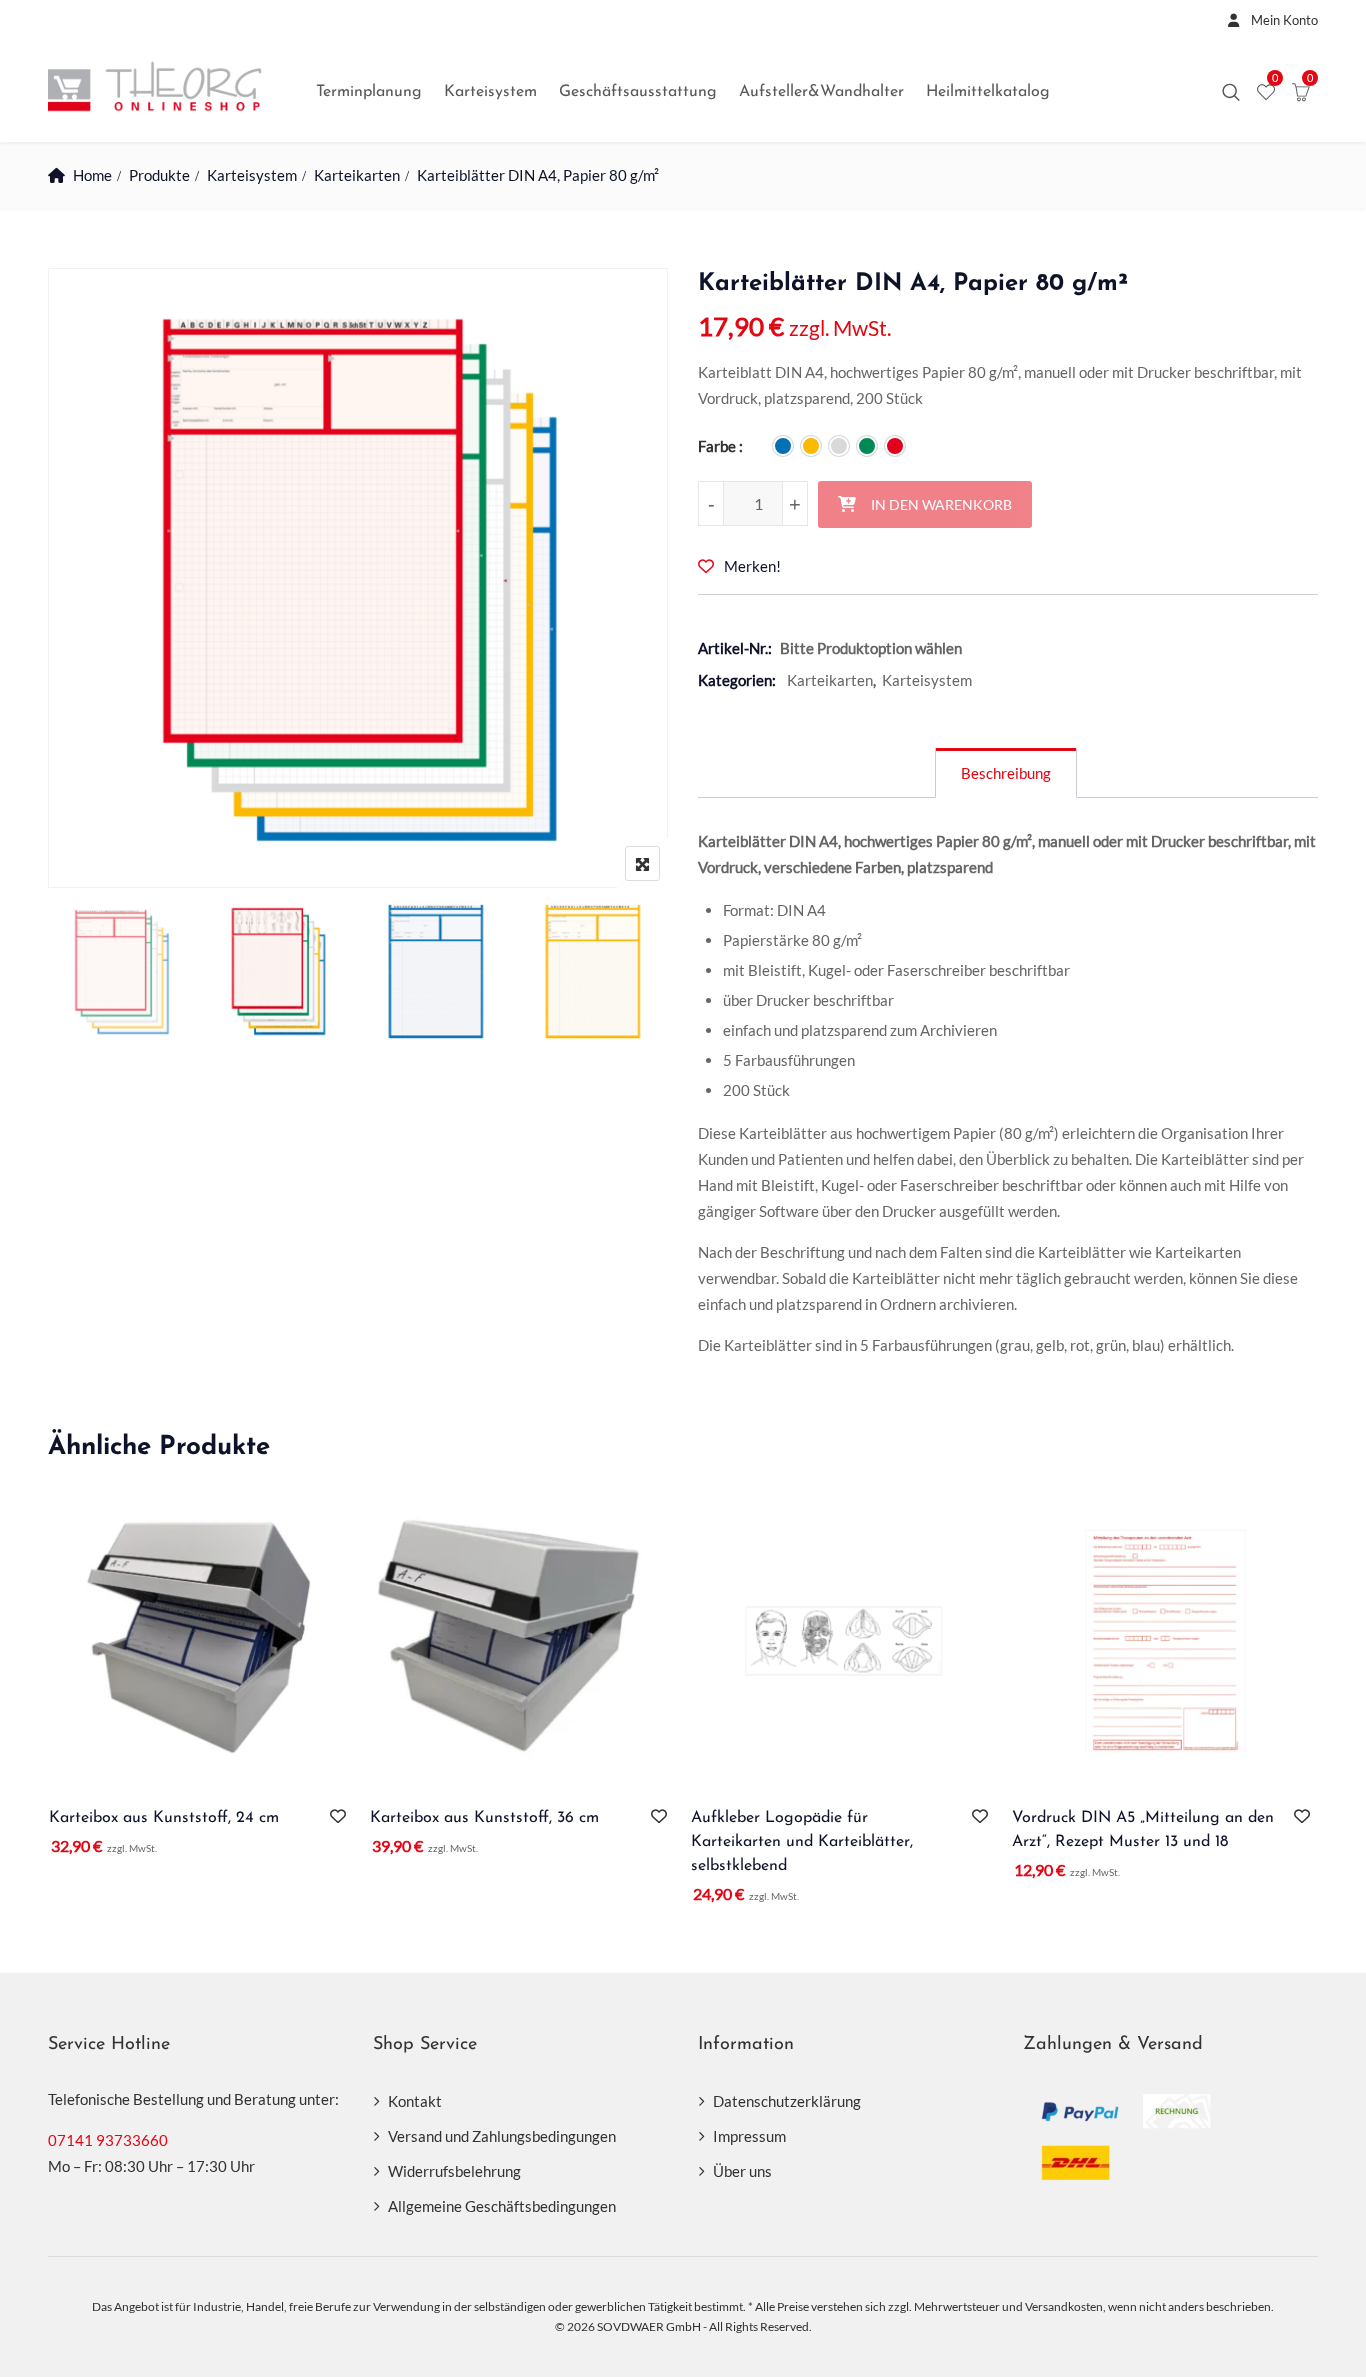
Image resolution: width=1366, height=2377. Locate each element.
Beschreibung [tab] (1006, 773)
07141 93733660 (108, 2140)
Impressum (749, 2136)
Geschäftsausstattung (638, 92)
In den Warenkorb (941, 504)
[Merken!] (342, 1816)
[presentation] (62, 1719)
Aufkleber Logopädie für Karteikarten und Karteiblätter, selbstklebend (802, 1842)
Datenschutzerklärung (787, 2101)
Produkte (159, 175)
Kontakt (415, 2101)
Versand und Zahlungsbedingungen (502, 2136)
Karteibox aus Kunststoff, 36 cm (484, 1818)
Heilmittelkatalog (988, 92)
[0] (1266, 93)
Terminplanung (369, 92)
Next (625, 975)
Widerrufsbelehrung (454, 2171)
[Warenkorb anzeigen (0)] (1301, 93)
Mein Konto (1283, 20)
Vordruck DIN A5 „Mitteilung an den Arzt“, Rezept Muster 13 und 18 (1143, 1830)
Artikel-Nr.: (735, 648)
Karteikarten (357, 175)
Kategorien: (737, 680)
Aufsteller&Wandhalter (821, 92)
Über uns (742, 2171)
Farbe (717, 446)
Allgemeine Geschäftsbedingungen (502, 2206)
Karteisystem (490, 92)
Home (92, 175)
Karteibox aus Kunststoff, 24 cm (164, 1818)
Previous (90, 975)
